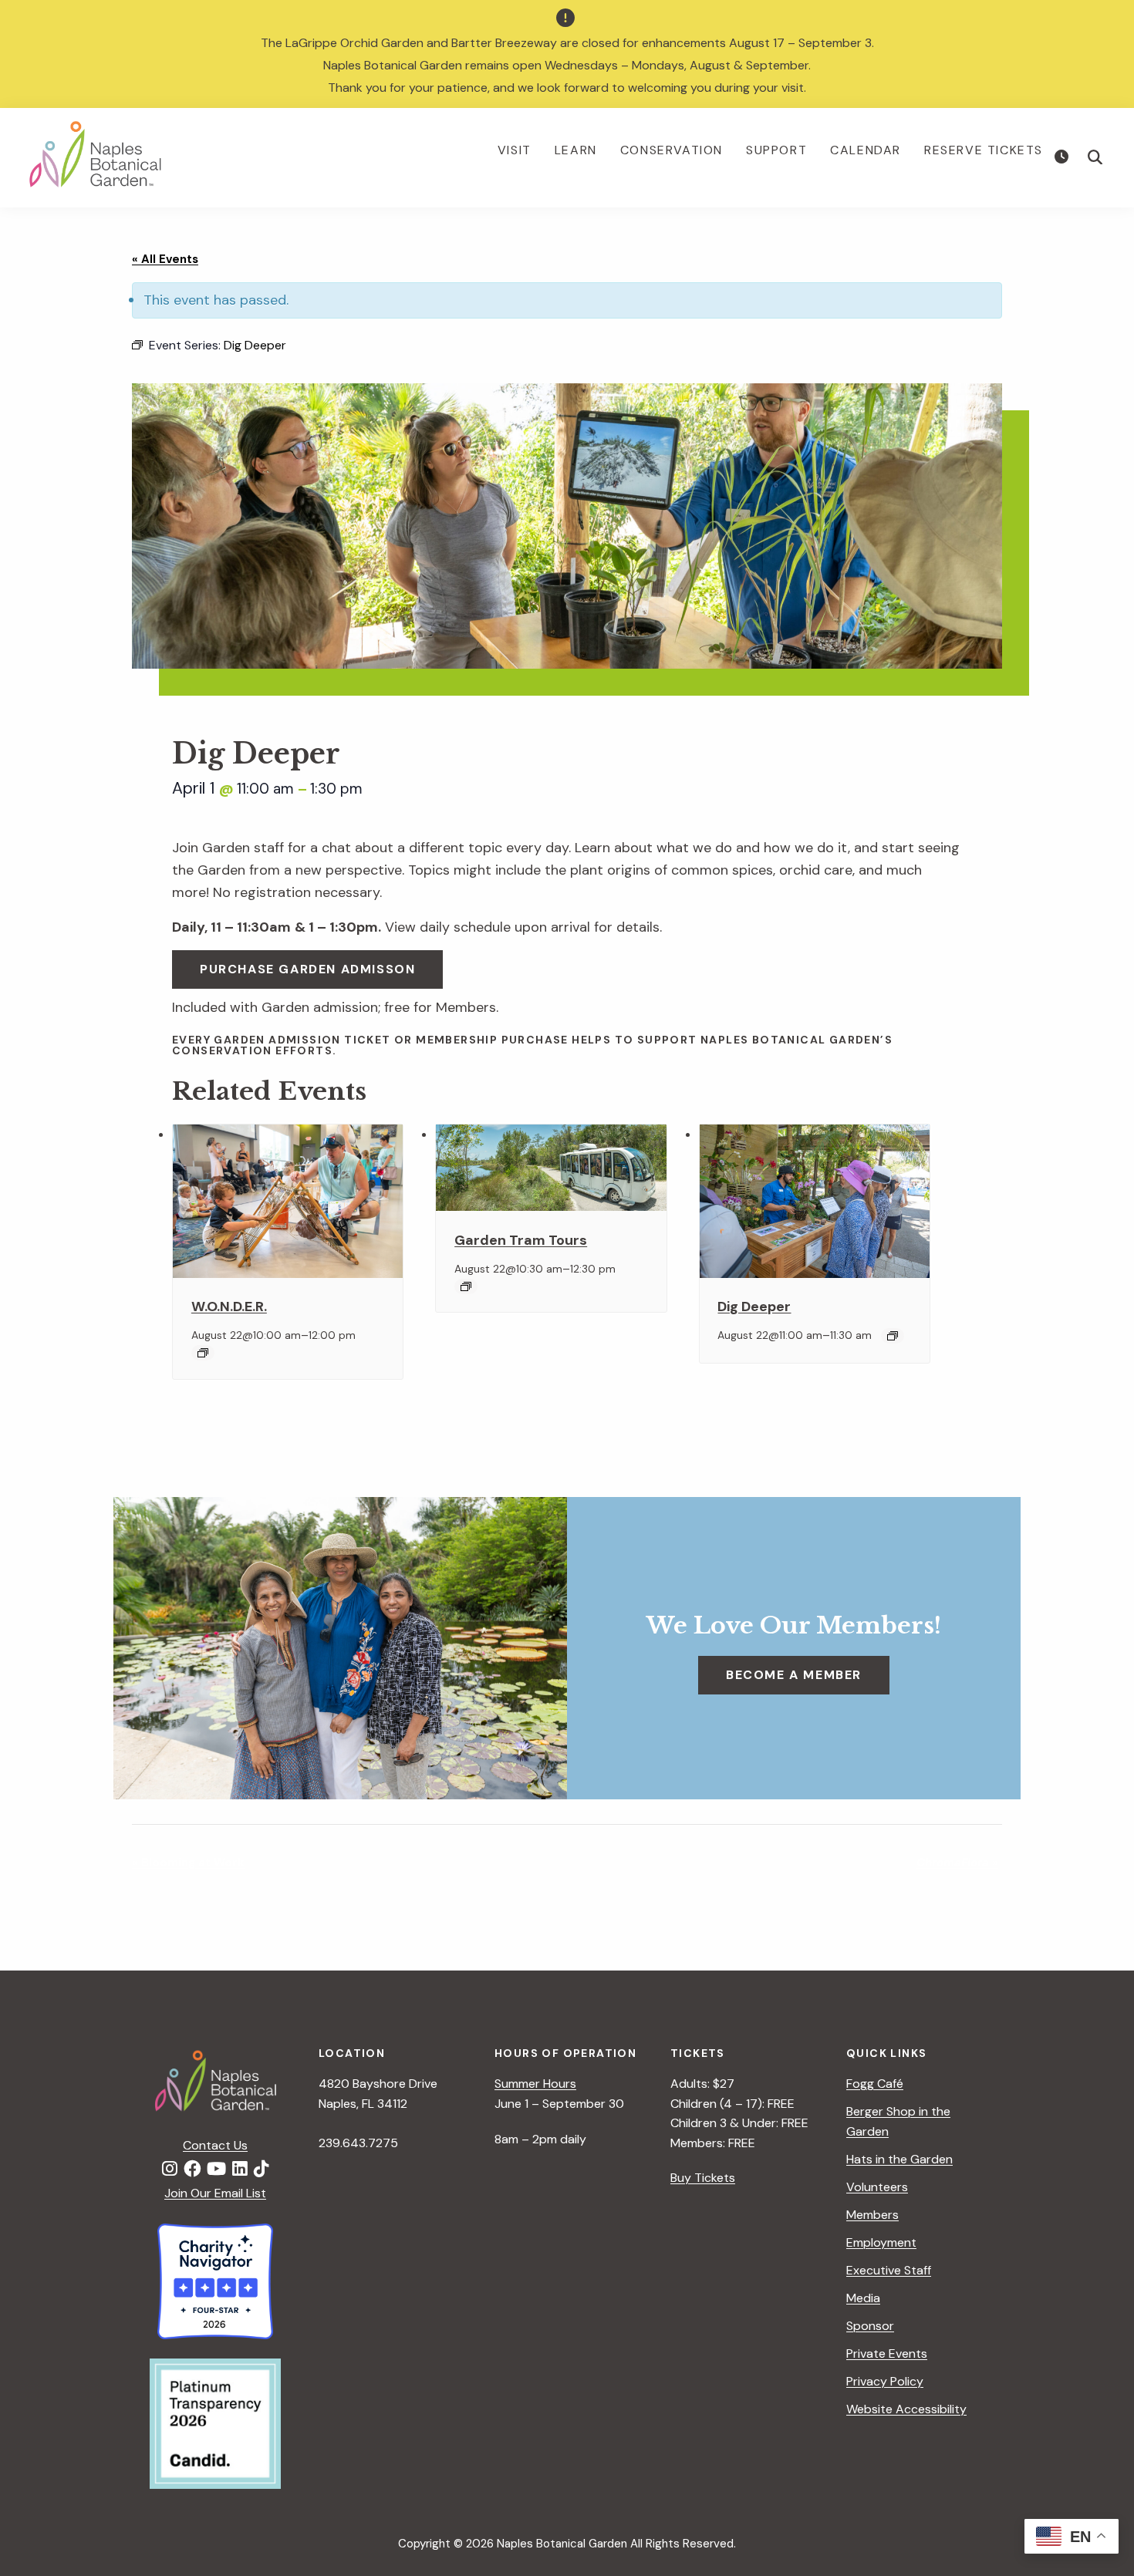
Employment (881, 2242)
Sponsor (870, 2326)
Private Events (887, 2353)
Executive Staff (889, 2270)
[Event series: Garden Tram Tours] (466, 1286)
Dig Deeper (754, 1307)
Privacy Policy (885, 2381)
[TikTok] (262, 2170)
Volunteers (877, 2187)
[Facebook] (192, 2170)
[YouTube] (216, 2170)
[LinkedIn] (240, 2170)
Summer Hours (535, 2084)
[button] (1095, 157)
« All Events (165, 259)
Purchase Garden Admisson (307, 969)
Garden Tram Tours (521, 1240)
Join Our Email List (215, 2193)
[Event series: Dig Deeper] (893, 1336)
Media (863, 2298)
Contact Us (215, 2145)
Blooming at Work (188, 1863)
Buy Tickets (703, 2178)
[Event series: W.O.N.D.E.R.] (203, 1353)
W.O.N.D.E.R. (229, 1307)
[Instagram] (170, 2170)
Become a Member (794, 1675)
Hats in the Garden (899, 2159)
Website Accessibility (906, 2409)
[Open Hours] (1063, 157)
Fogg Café (875, 2084)
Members (872, 2215)
